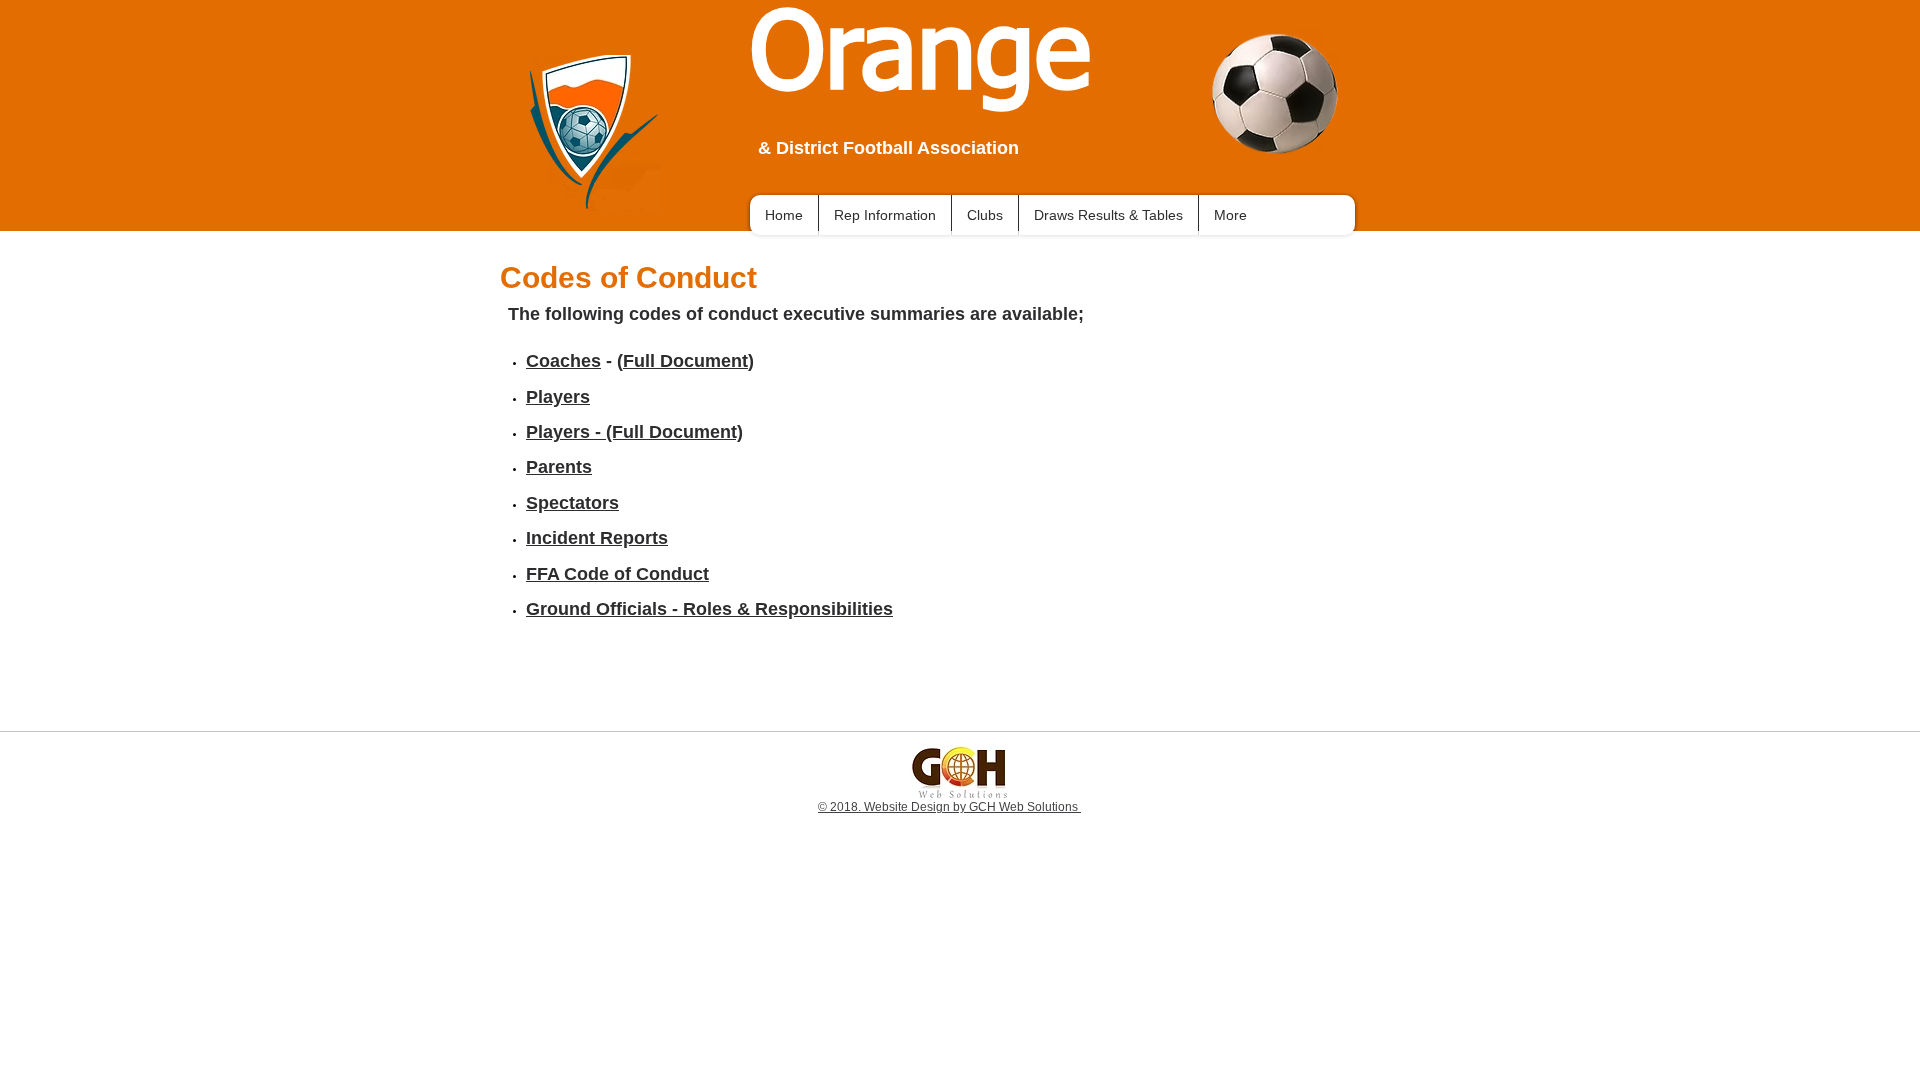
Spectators (572, 503)
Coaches (563, 361)
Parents (559, 467)
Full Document (685, 361)
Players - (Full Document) (634, 432)
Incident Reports (597, 538)
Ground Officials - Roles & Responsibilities (709, 609)
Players (558, 397)
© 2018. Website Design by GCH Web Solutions (949, 807)
